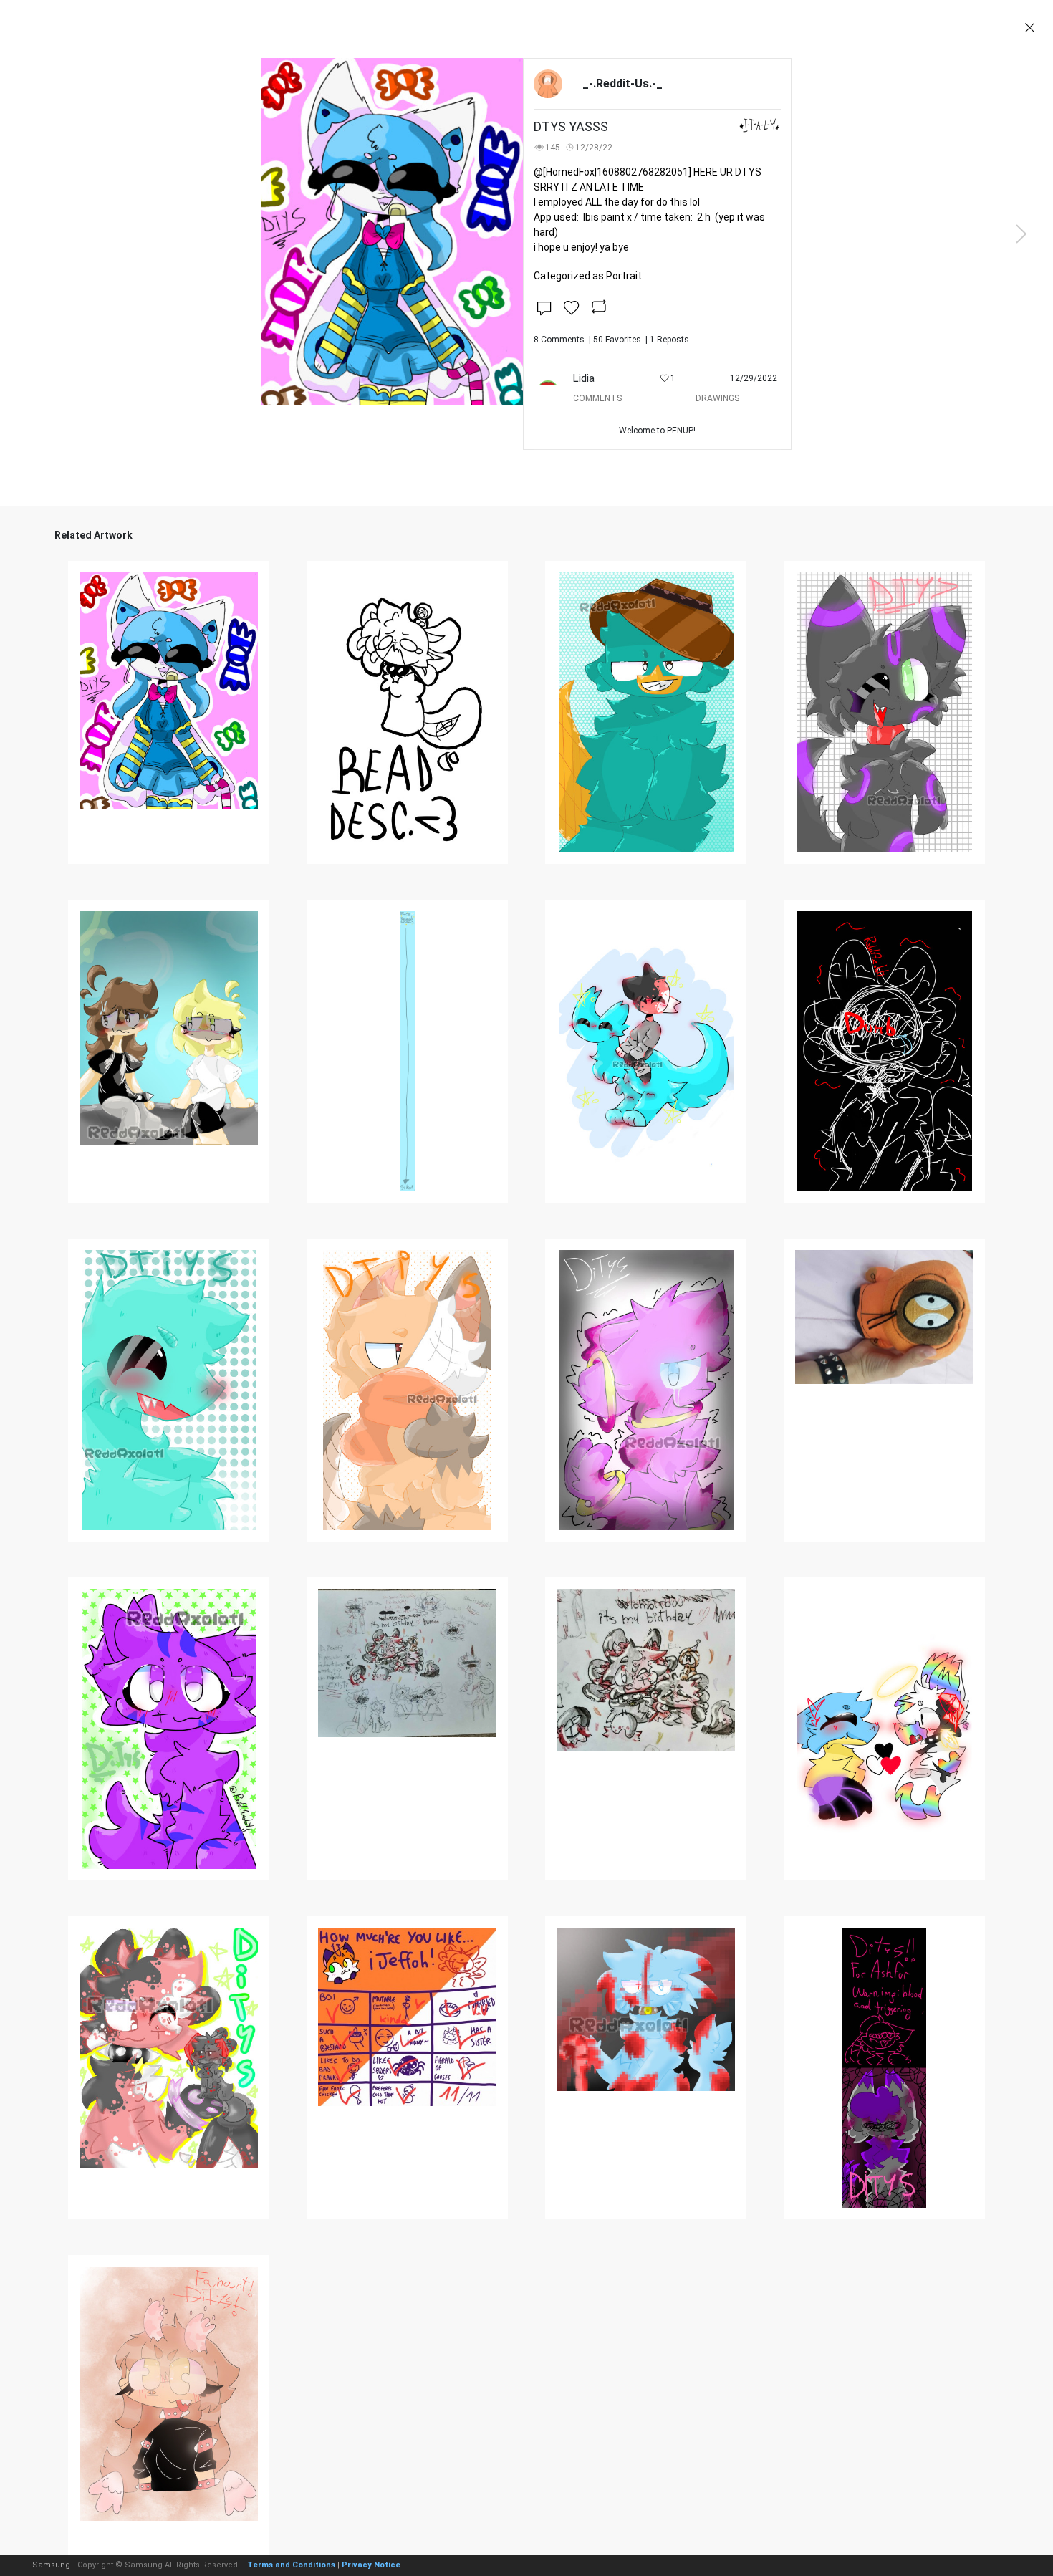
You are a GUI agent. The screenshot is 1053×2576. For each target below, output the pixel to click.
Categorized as (588, 276)
